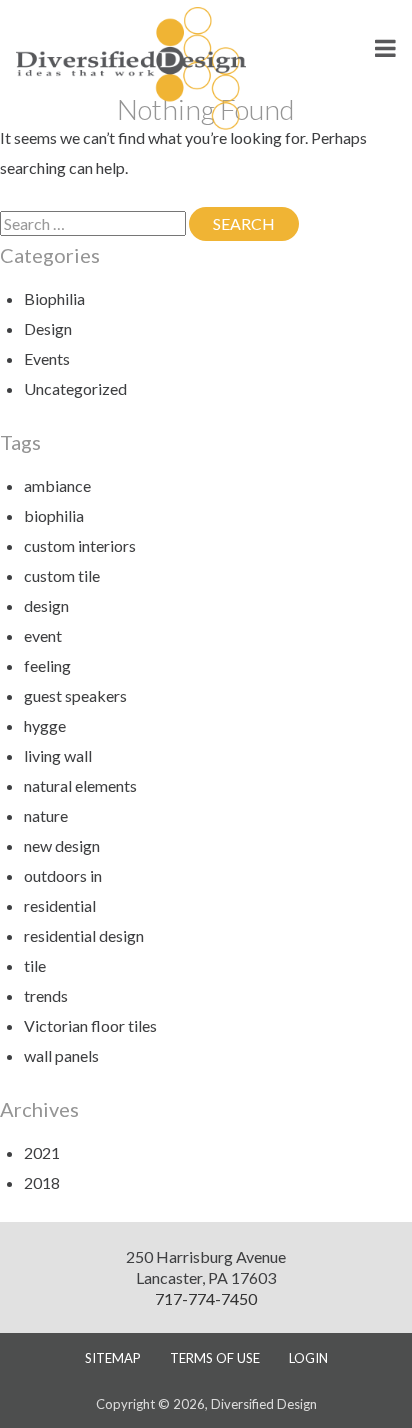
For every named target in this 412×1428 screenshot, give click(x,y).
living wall (58, 755)
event (43, 635)
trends (46, 995)
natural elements (80, 785)
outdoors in (63, 875)
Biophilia (54, 298)
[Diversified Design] (131, 66)
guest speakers (75, 695)
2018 (42, 1182)
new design (62, 845)
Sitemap (113, 1358)
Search (256, 223)
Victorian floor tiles (90, 1025)
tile (35, 965)
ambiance (57, 485)
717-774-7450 (206, 1298)
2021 (42, 1152)
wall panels (61, 1055)
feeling (47, 665)
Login (308, 1358)
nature (46, 815)
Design (48, 328)
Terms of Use (215, 1358)
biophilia (54, 515)
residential (60, 905)
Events (47, 358)
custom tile (62, 575)
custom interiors (80, 545)
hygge (45, 725)
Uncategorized (75, 388)
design (46, 605)
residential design (84, 935)
